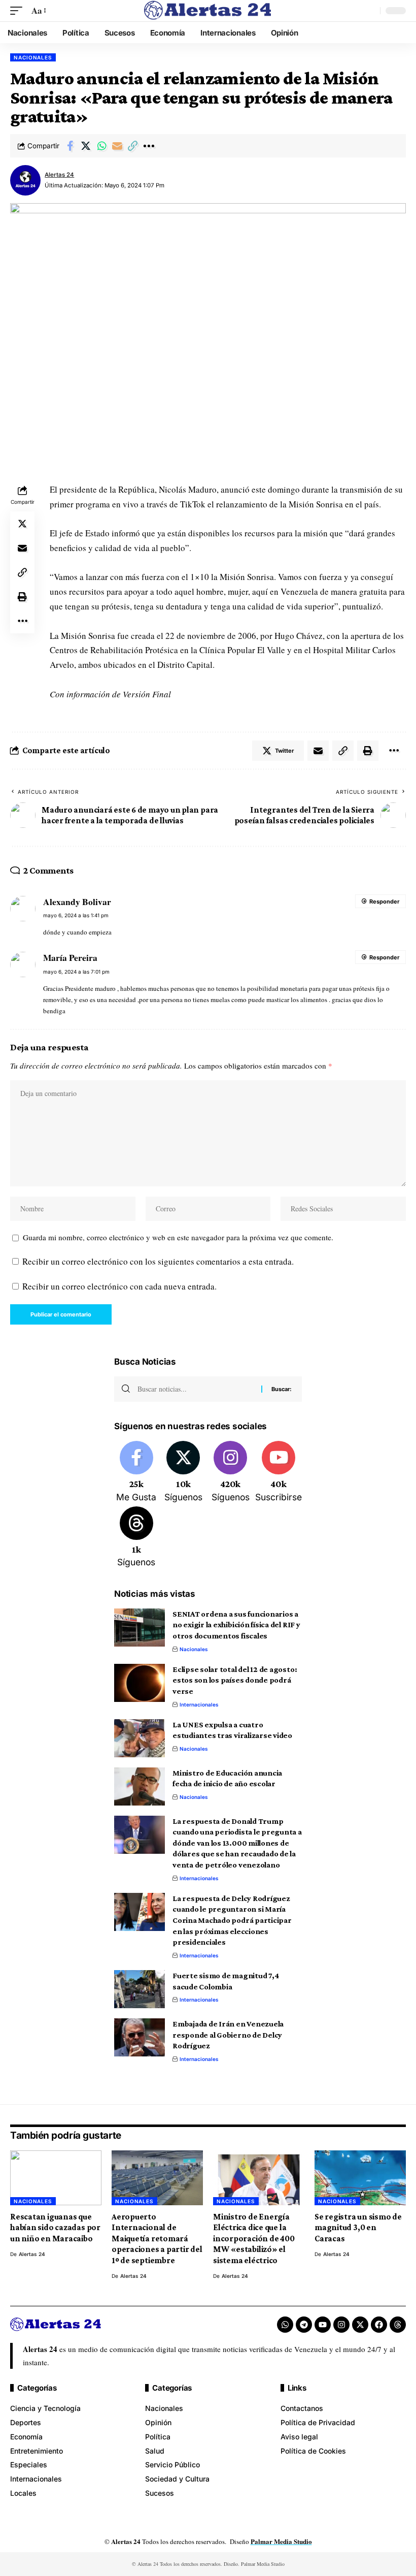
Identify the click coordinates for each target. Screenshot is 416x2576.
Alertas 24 (59, 175)
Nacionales (33, 57)
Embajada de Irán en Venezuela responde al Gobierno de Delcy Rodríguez (228, 2035)
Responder (384, 901)
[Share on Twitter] (86, 146)
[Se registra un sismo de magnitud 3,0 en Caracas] (360, 2178)
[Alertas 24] (208, 11)
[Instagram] (230, 1472)
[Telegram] (304, 2325)
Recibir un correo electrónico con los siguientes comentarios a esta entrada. (158, 1261)
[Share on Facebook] (70, 146)
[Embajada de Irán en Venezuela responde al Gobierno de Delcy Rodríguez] (140, 2037)
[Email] (117, 146)
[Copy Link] (133, 146)
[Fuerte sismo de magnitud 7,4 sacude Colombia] (140, 1989)
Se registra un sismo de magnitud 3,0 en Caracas (358, 2228)
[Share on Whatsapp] (101, 146)
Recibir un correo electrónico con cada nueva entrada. (119, 1286)
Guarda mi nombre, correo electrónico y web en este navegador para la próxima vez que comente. (178, 1237)
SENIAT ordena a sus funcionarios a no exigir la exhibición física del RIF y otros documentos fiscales (236, 1625)
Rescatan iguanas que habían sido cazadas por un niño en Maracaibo (55, 2228)
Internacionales (199, 1704)
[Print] (22, 597)
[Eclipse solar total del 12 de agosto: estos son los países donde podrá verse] (140, 1683)
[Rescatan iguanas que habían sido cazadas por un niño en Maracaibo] (56, 2178)
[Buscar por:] (196, 1389)
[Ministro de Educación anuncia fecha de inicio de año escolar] (140, 1786)
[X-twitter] (360, 2325)
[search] (370, 11)
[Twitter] (184, 1472)
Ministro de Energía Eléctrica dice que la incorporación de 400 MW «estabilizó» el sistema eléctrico (254, 2239)
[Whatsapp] (285, 2325)
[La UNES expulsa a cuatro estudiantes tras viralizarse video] (140, 1738)
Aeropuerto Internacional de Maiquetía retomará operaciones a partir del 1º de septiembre (157, 2239)
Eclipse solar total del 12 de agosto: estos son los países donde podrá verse (235, 1680)
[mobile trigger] (19, 11)
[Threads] (136, 1538)
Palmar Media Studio (281, 2541)
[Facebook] (136, 1472)
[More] (149, 146)
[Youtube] (279, 1472)
